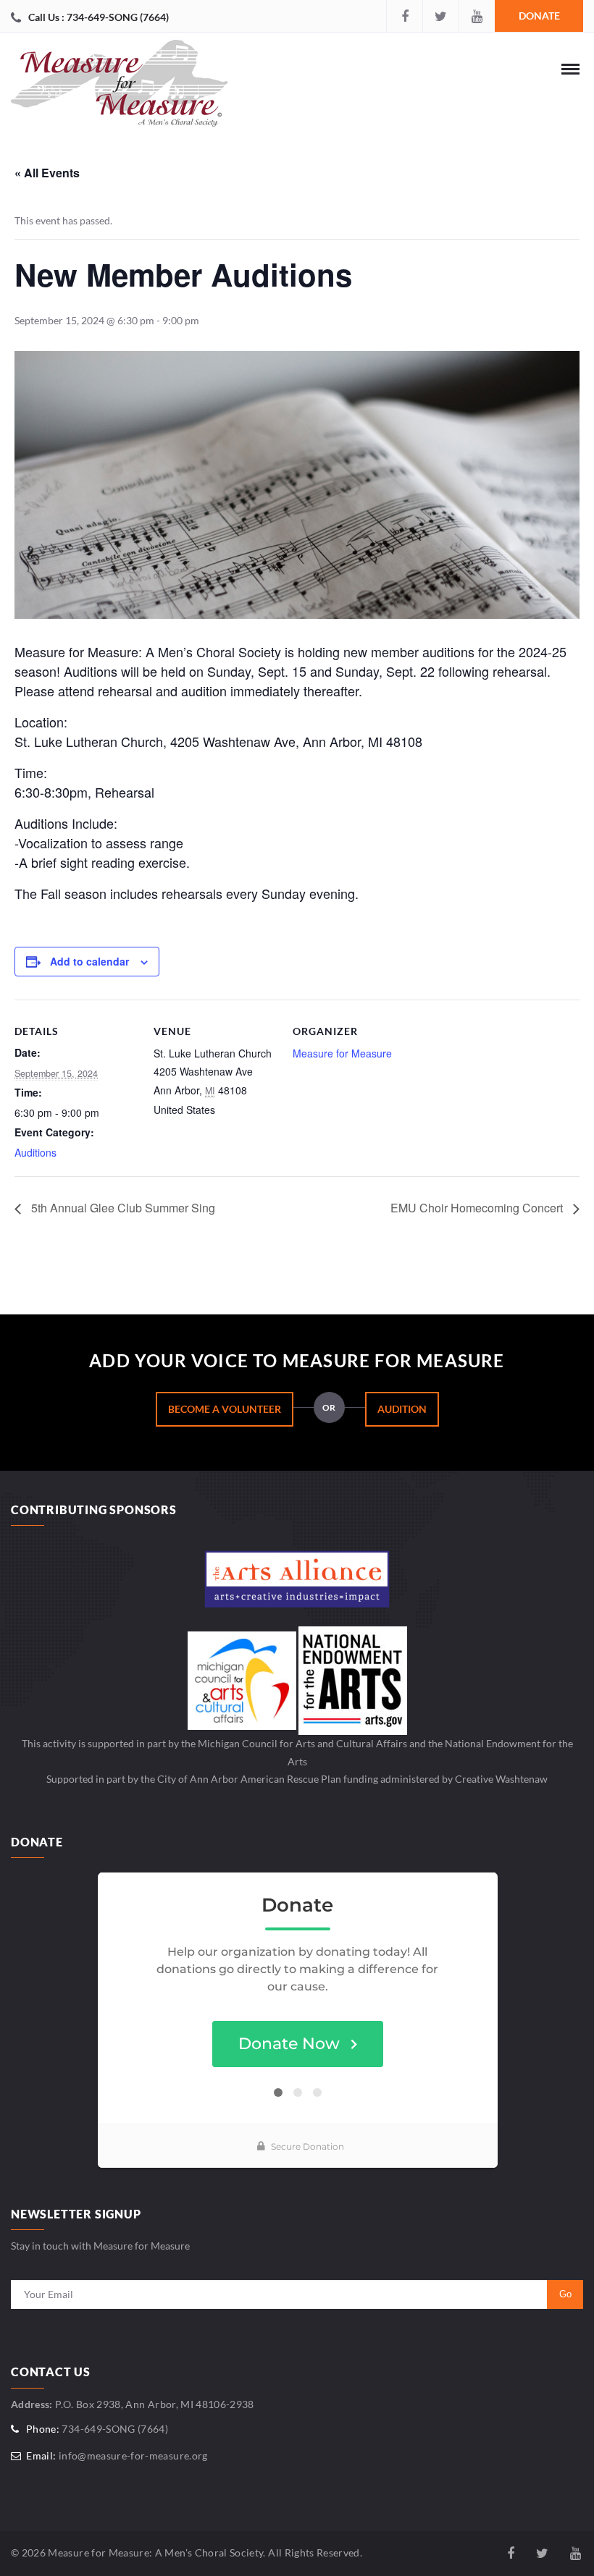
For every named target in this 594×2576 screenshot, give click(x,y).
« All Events (47, 173)
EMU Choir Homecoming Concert (478, 1208)
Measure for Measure (342, 1053)
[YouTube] (477, 16)
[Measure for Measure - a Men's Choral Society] (120, 87)
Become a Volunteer (225, 1409)
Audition (402, 1409)
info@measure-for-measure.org (133, 2455)
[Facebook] (404, 16)
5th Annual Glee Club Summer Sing (122, 1208)
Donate (539, 16)
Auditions (35, 1152)
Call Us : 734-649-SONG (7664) (99, 17)
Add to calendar (89, 961)
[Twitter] (440, 16)
